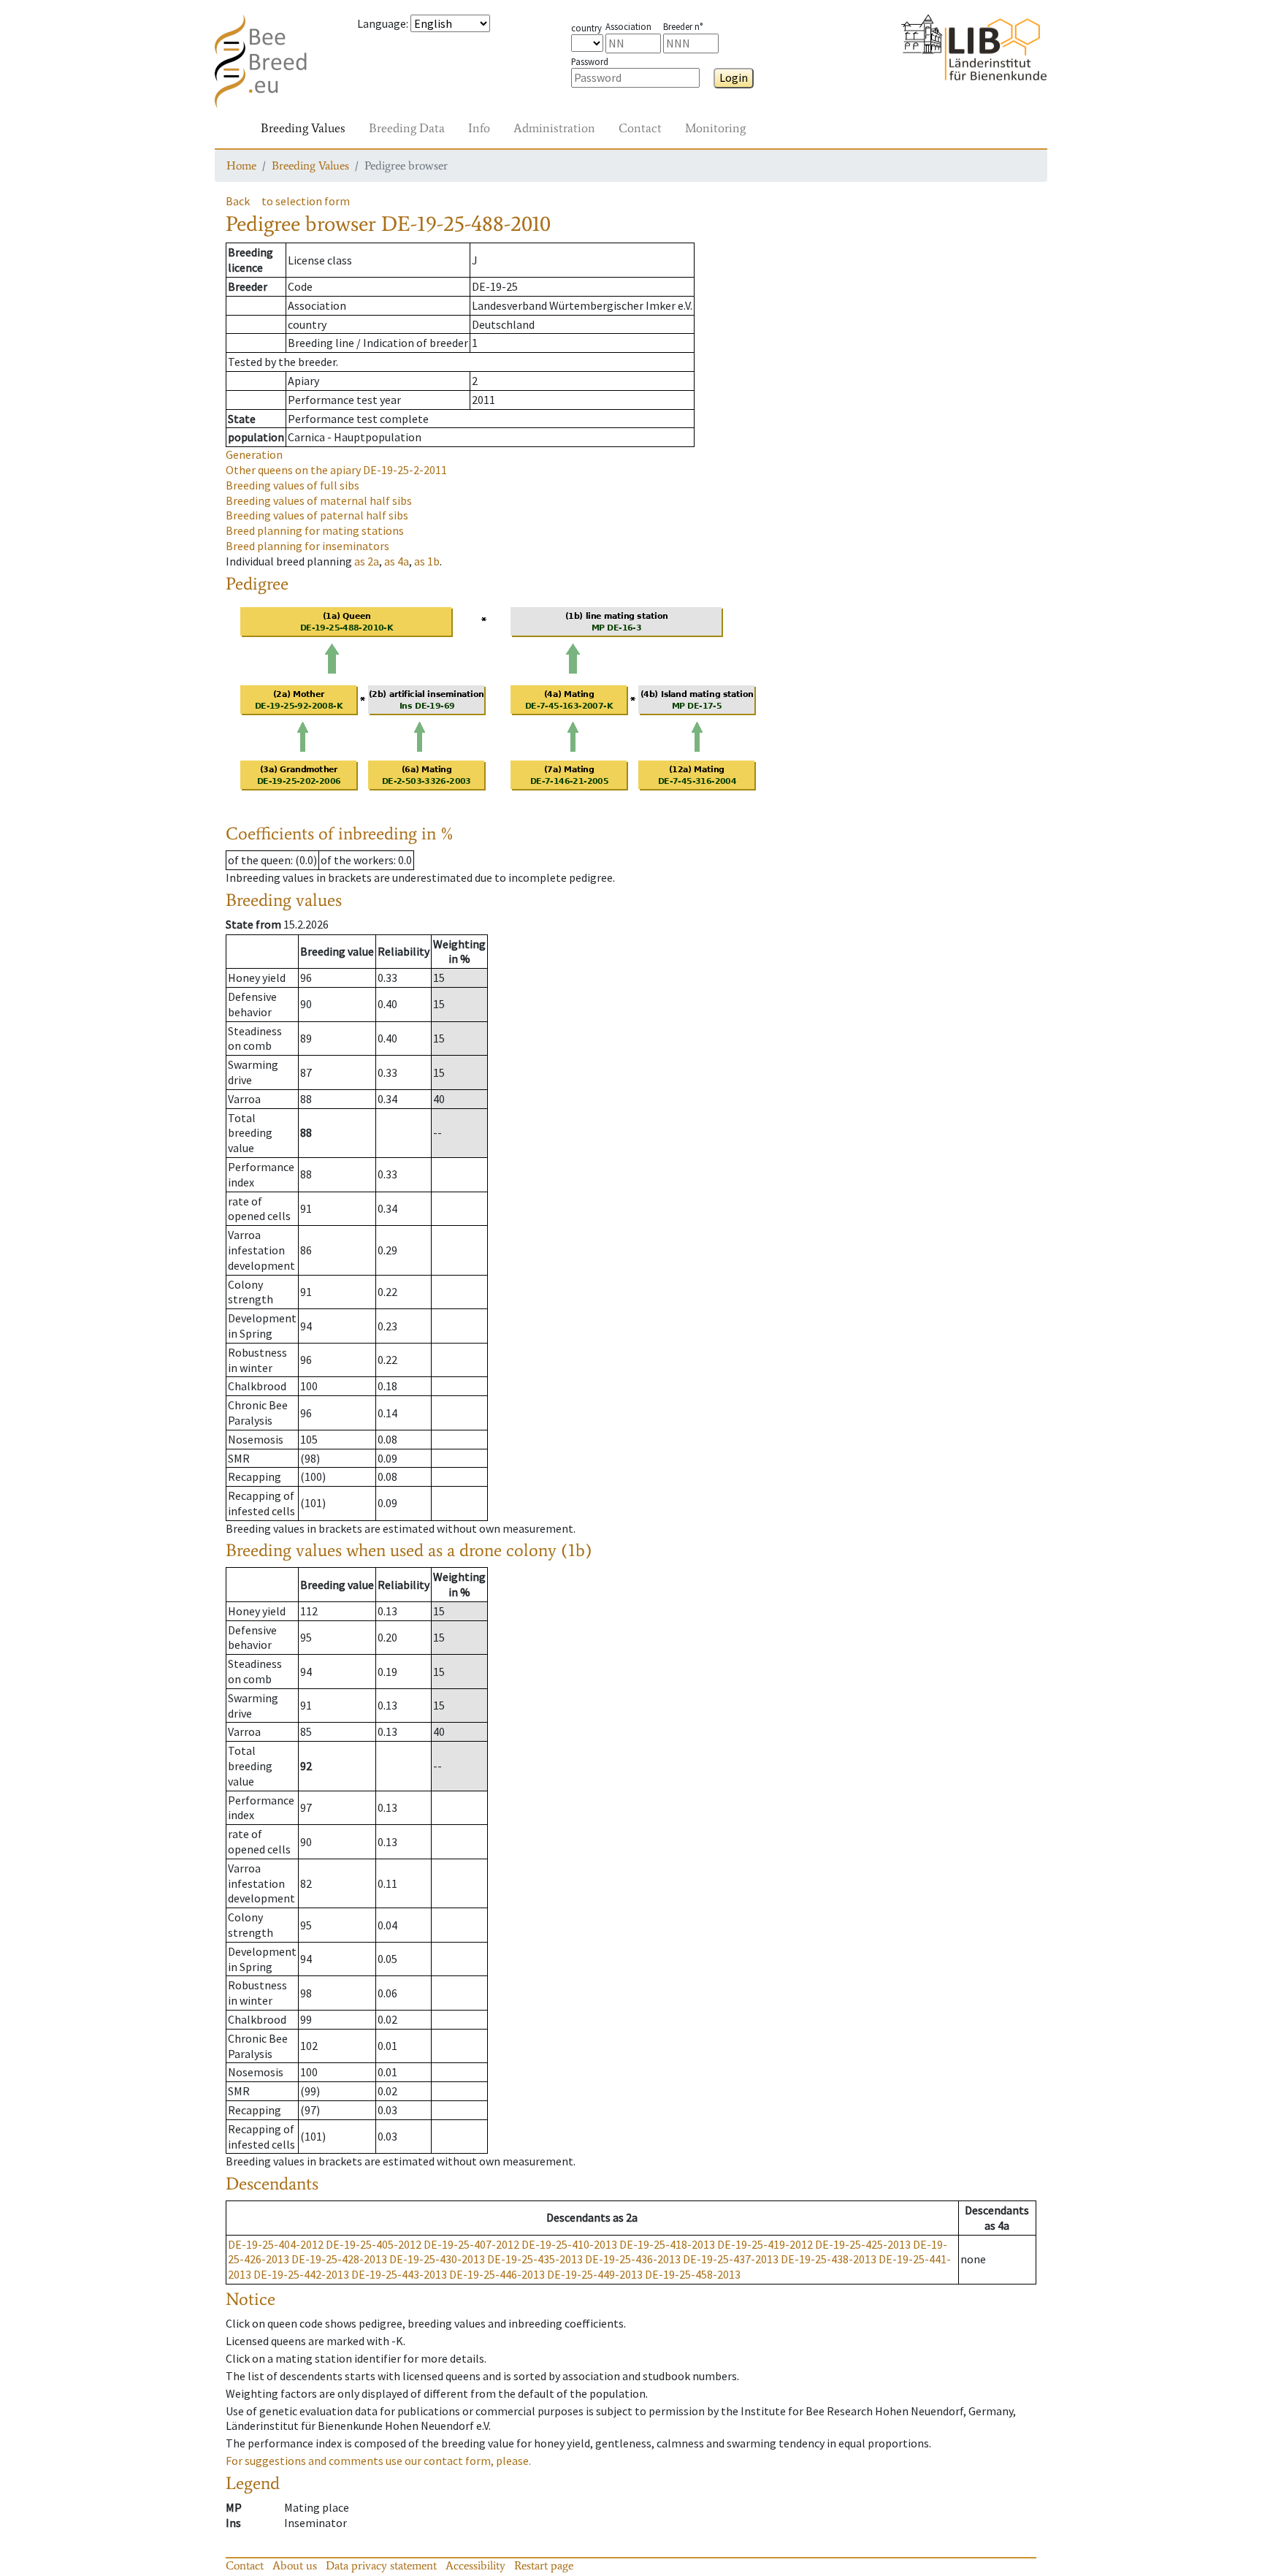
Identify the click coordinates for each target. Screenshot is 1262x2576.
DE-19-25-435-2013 (535, 2259)
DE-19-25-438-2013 (829, 2259)
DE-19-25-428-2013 (339, 2259)
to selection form (306, 201)
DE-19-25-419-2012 (765, 2244)
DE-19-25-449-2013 (595, 2274)
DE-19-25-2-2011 (336, 470)
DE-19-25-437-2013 (731, 2259)
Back (238, 201)
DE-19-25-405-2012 (374, 2244)
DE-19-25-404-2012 (276, 2244)
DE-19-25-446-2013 (497, 2274)
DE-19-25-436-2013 (633, 2259)
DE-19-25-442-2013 (301, 2274)
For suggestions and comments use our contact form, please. (378, 2461)
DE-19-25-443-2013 (399, 2274)
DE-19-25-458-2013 (693, 2274)
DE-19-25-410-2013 (569, 2244)
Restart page (544, 2565)
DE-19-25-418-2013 (667, 2244)
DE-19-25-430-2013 (437, 2259)
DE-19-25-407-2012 (471, 2244)
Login (734, 77)
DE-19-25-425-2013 (863, 2244)
